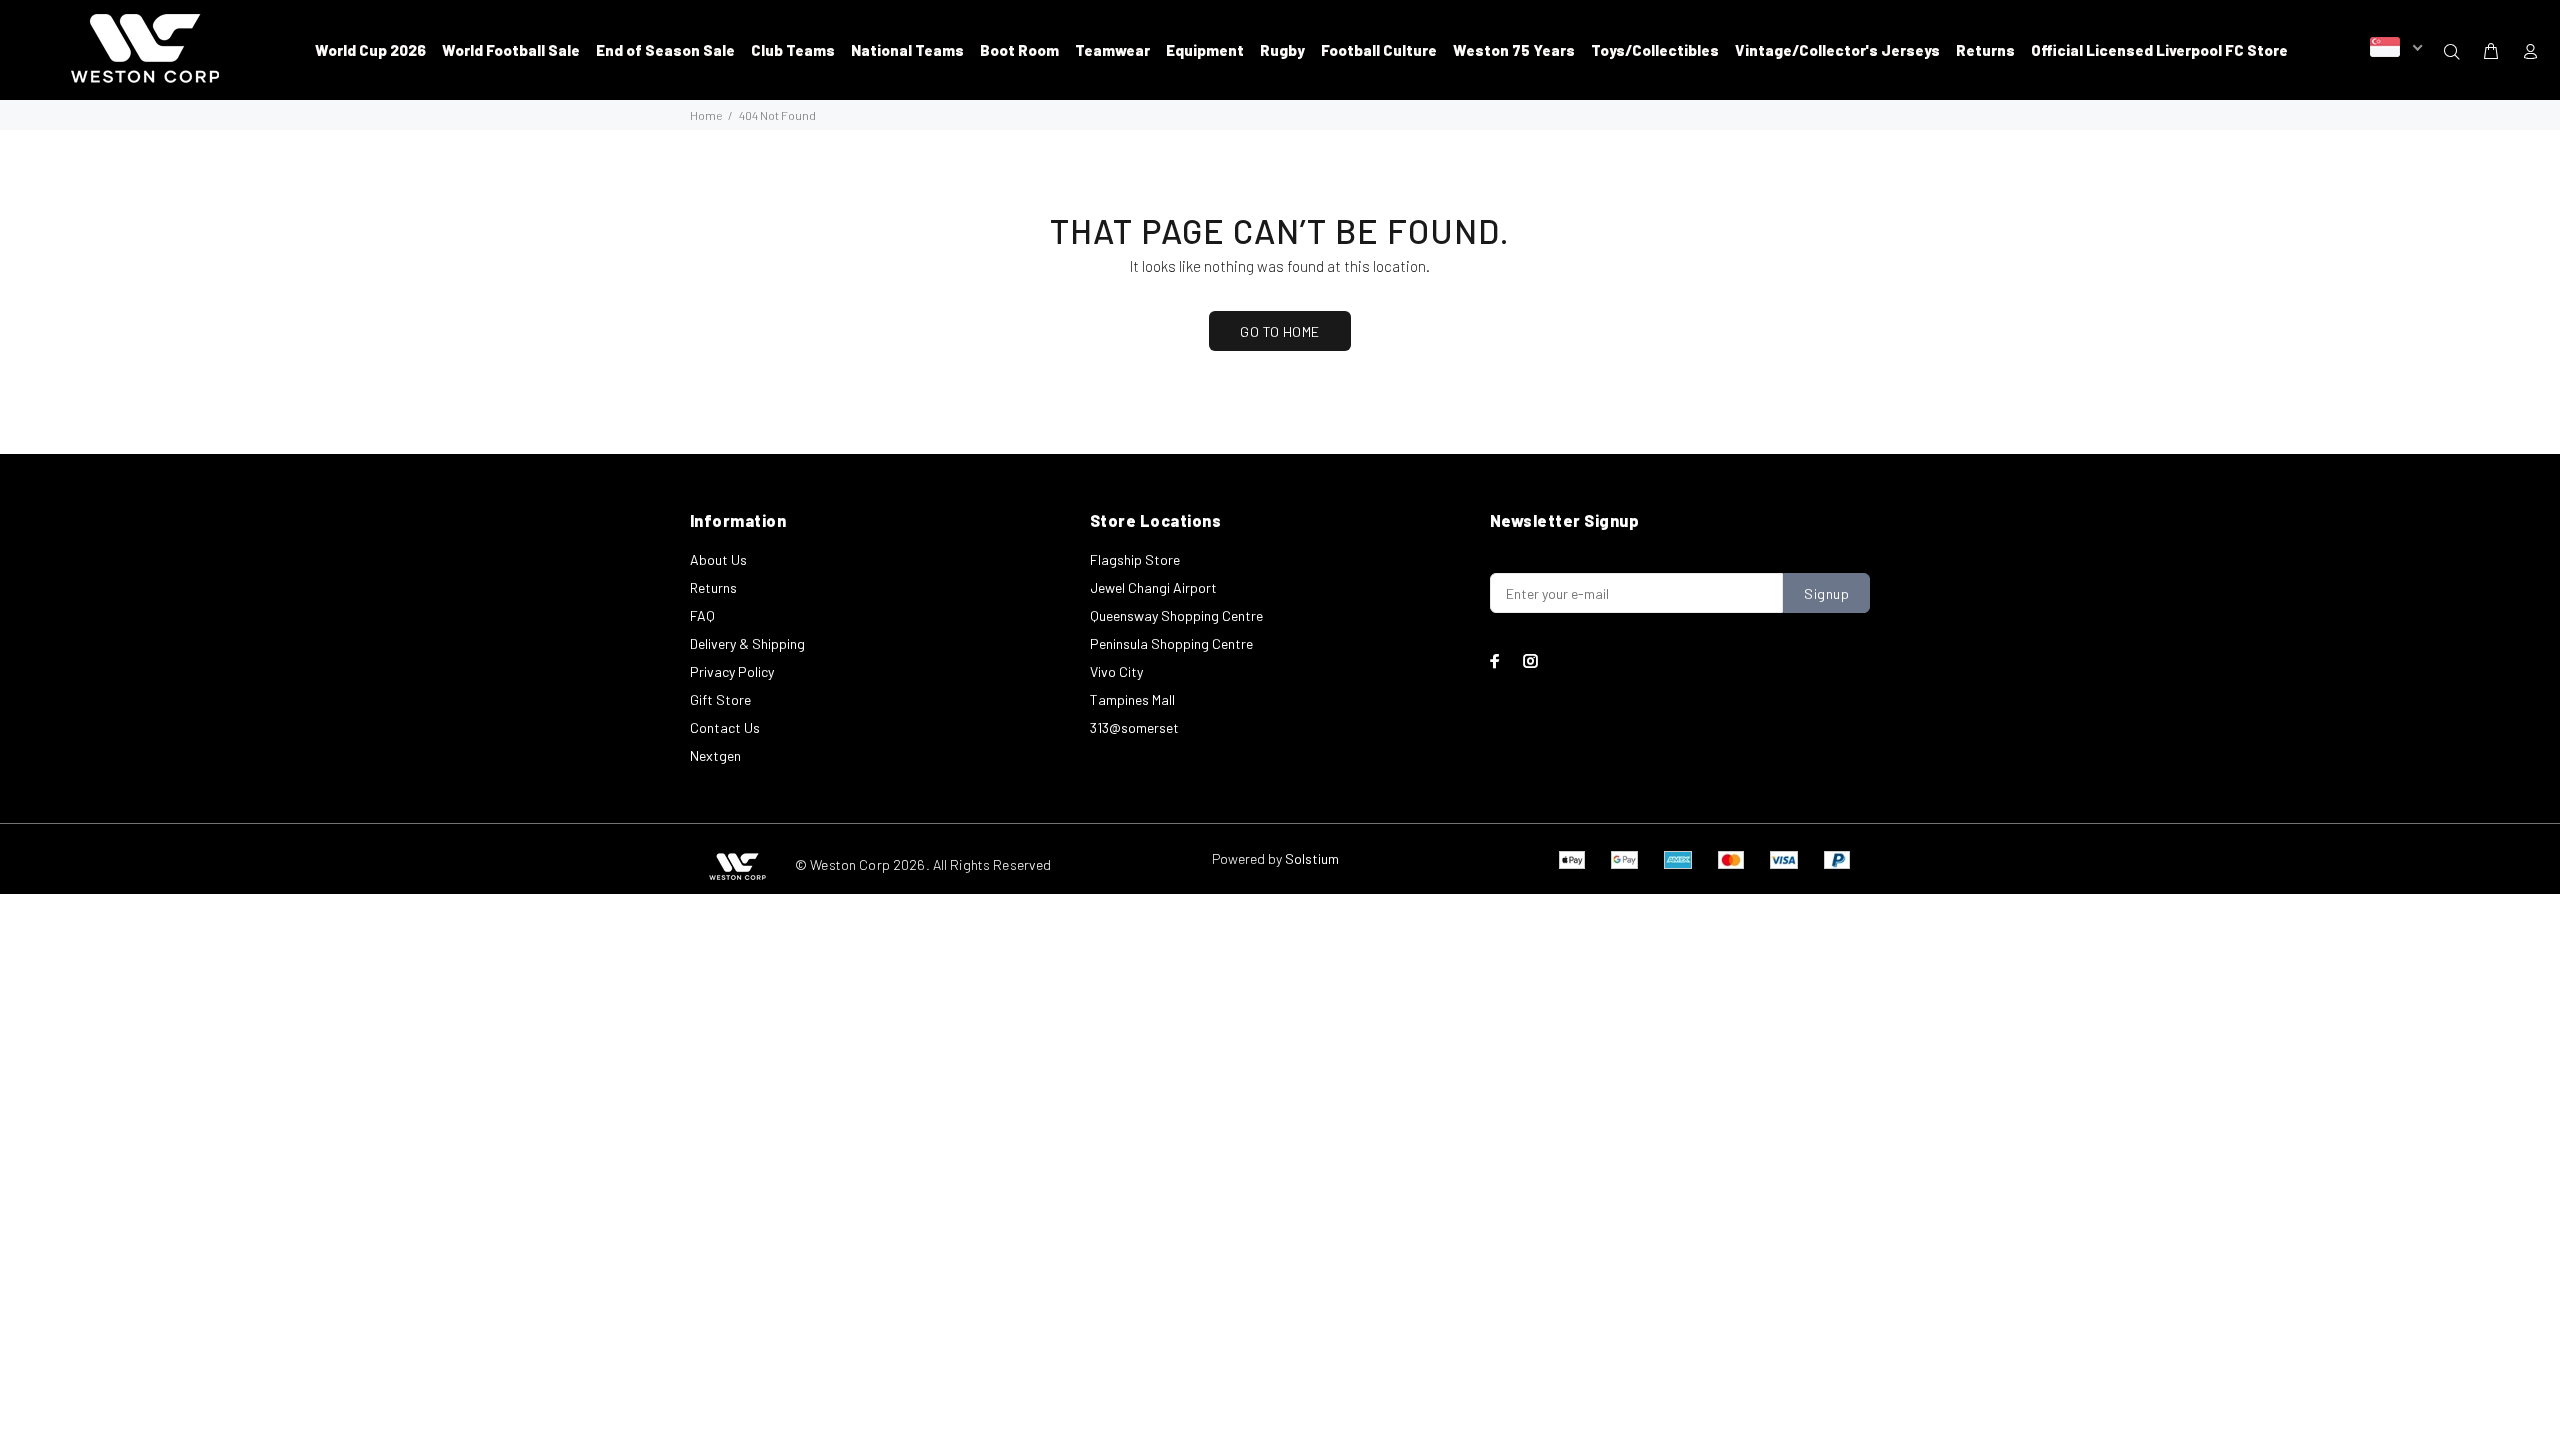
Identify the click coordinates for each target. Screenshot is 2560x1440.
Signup (1826, 593)
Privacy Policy (732, 671)
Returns (713, 587)
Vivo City (1116, 671)
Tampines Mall (1132, 699)
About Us (718, 559)
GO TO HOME (1279, 331)
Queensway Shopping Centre (1176, 615)
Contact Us (725, 727)
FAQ (702, 615)
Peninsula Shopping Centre (1171, 643)
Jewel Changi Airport (1153, 587)
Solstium (1312, 858)
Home (706, 115)
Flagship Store (1135, 559)
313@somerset (1134, 727)
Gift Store (720, 699)
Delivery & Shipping (747, 643)
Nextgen (715, 755)
